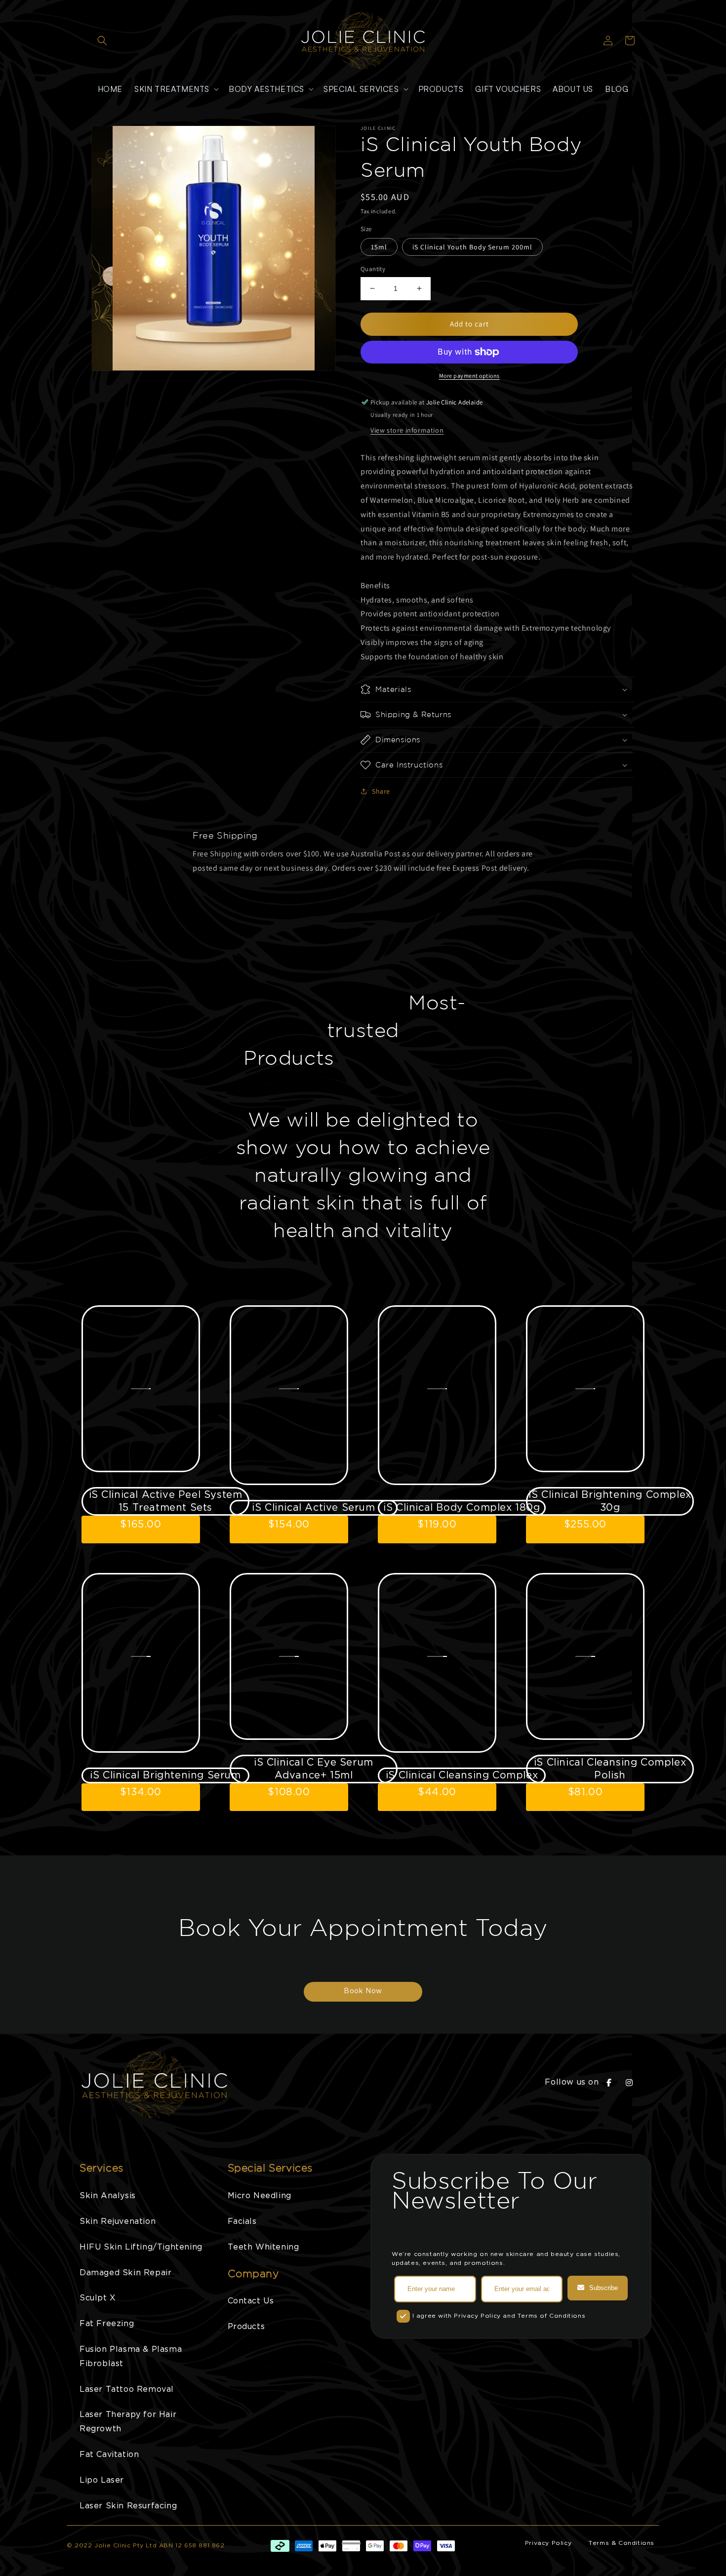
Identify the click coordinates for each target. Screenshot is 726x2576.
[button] (102, 40)
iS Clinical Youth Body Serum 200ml (472, 247)
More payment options (469, 376)
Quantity (373, 269)
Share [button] (381, 791)
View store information (407, 430)
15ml (379, 247)
